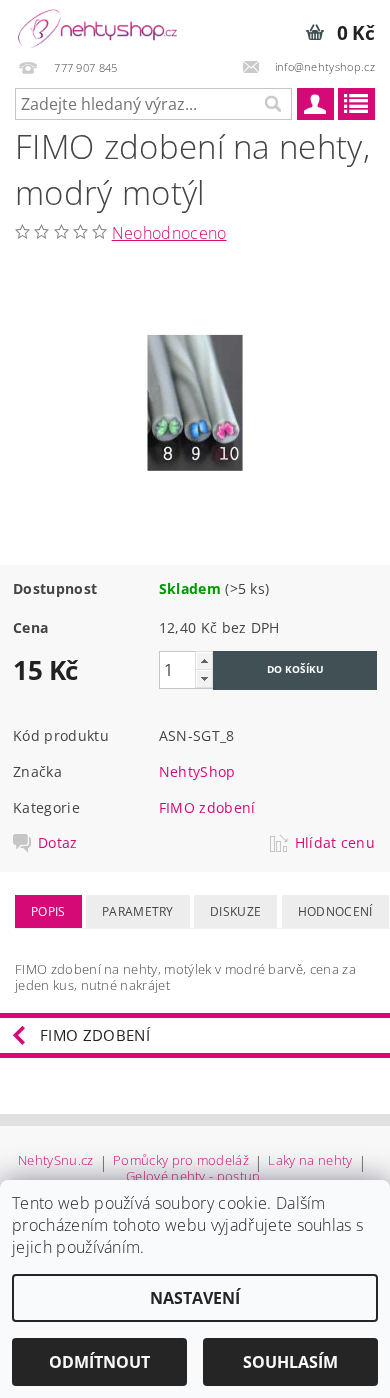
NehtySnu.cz (56, 1161)
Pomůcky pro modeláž (181, 1161)
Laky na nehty (310, 1161)
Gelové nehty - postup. (195, 1176)
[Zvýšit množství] (204, 660)
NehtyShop (197, 771)
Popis (48, 911)
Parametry (138, 911)
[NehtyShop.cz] (97, 26)
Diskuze (235, 911)
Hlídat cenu (335, 843)
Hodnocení (335, 911)
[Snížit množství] (204, 678)
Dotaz (58, 843)
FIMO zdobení (207, 807)
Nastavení (195, 1298)
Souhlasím (290, 1362)
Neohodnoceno (169, 233)
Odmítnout (99, 1362)
